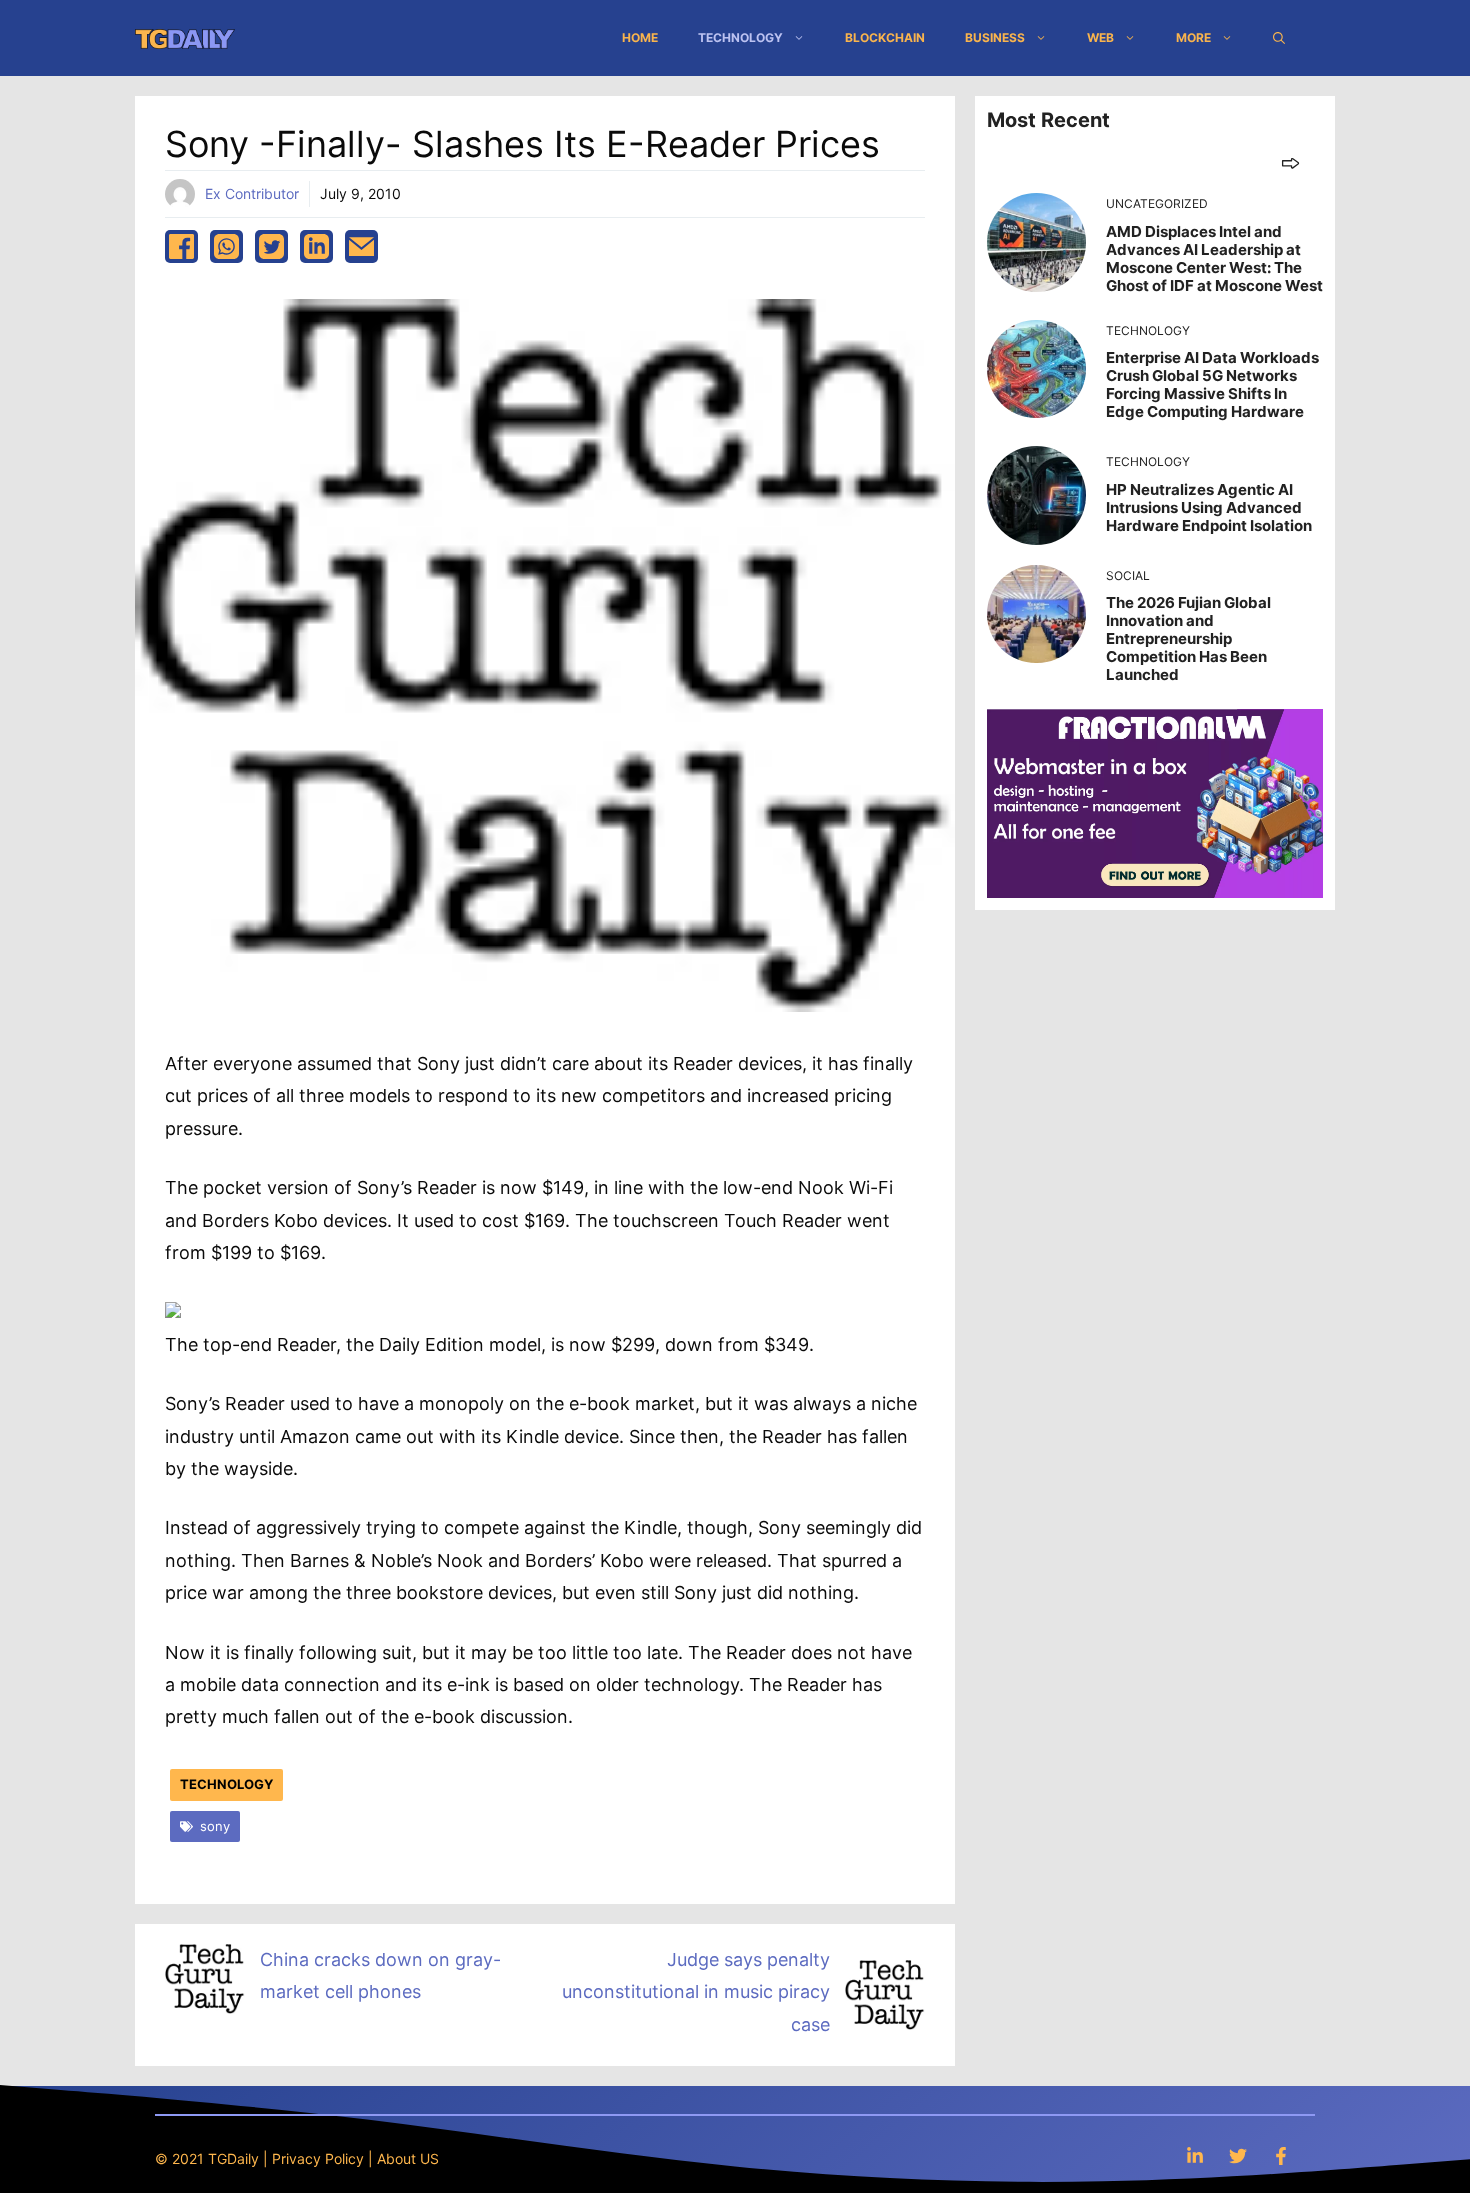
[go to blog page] (1290, 162)
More (1193, 37)
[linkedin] (316, 246)
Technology (740, 37)
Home (640, 37)
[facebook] (181, 246)
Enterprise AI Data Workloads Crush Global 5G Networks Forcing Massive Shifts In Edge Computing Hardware (1212, 384)
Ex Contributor (252, 193)
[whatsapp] (226, 246)
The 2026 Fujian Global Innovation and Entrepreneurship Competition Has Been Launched (1188, 638)
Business (995, 37)
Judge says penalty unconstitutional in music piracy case (696, 1992)
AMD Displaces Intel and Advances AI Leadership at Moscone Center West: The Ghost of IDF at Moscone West (1214, 258)
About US (408, 2158)
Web (1100, 37)
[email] (361, 246)
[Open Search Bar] (1279, 38)
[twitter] (271, 246)
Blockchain (885, 37)
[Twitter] (1238, 2155)
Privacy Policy (318, 2158)
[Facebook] (1281, 2155)
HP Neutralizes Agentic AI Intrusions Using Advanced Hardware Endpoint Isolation (1209, 507)
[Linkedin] (1195, 2155)
